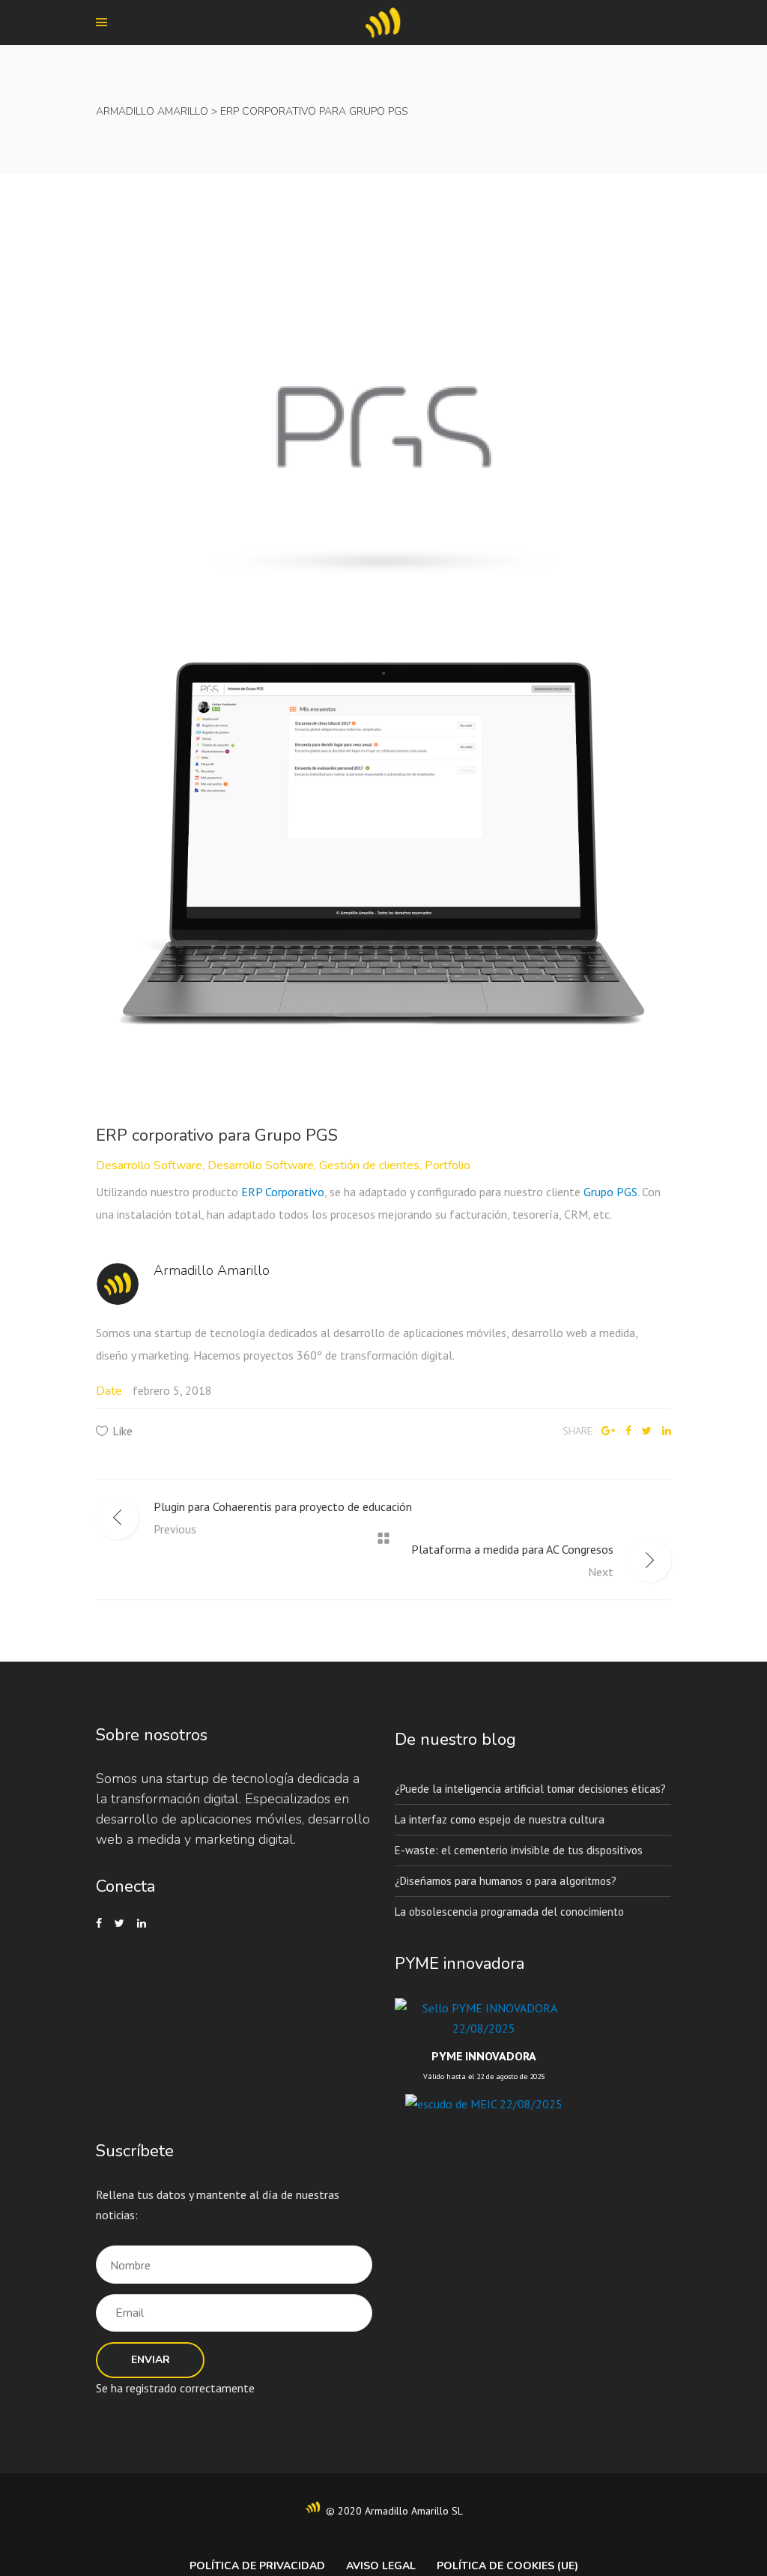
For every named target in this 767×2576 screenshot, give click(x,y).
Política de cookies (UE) (507, 2566)
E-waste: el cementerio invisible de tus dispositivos (519, 1850)
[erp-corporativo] (383, 848)
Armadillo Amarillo (152, 111)
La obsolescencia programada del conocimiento (509, 1912)
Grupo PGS (610, 1192)
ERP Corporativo (283, 1192)
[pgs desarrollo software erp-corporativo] (383, 426)
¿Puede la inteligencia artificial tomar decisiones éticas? (530, 1789)
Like (122, 1431)
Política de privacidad (257, 2566)
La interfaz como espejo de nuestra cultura (500, 1819)
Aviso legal (381, 2566)
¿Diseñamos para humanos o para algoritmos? (506, 1881)
